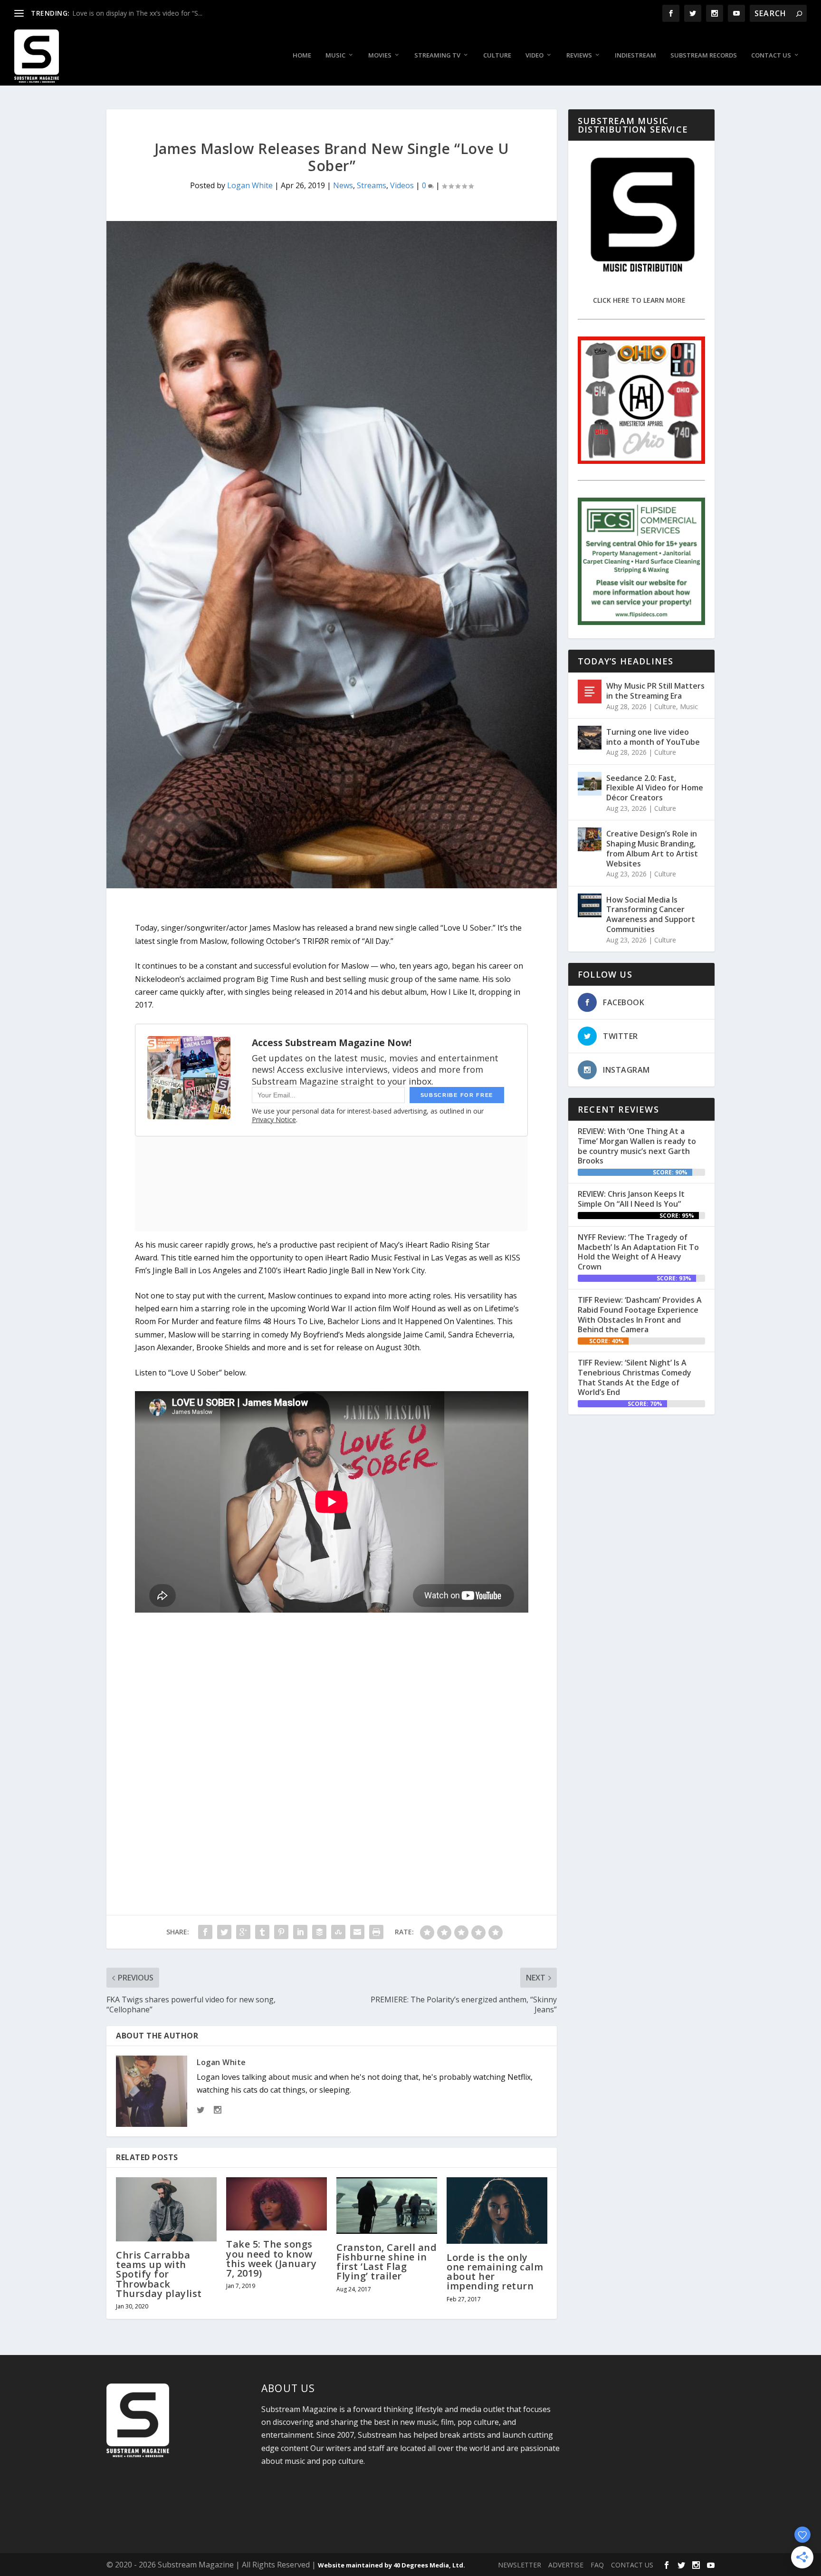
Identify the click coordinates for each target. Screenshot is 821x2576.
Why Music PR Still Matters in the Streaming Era (655, 691)
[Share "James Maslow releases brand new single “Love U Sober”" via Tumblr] (262, 1932)
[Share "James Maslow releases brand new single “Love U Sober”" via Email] (357, 1932)
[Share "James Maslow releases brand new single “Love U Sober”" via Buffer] (319, 1932)
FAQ (597, 2565)
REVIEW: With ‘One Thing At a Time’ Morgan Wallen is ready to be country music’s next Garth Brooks (637, 1146)
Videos (402, 185)
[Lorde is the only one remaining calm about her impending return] (497, 2211)
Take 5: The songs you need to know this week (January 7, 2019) (271, 2259)
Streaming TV (437, 55)
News (343, 185)
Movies (380, 55)
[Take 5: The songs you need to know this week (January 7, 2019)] (277, 2204)
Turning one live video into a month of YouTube (653, 737)
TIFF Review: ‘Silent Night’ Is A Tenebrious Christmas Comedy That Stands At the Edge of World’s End (635, 1377)
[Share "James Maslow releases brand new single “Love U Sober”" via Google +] (243, 1932)
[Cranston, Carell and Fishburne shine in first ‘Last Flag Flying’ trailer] (387, 2206)
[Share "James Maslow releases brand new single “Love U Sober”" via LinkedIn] (300, 1932)
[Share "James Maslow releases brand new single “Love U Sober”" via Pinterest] (281, 1932)
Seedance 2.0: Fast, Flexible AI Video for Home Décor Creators (655, 788)
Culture (497, 55)
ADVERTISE (566, 2565)
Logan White (250, 185)
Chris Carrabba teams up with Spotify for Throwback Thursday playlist (159, 2274)
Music (335, 55)
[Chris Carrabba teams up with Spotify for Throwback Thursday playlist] (166, 2209)
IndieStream (635, 55)
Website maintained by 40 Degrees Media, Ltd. (391, 2565)
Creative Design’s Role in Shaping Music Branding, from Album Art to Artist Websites (652, 848)
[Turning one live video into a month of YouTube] (590, 738)
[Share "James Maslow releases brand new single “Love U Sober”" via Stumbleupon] (338, 1932)
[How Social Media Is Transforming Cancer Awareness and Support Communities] (590, 905)
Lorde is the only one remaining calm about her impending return (495, 2272)
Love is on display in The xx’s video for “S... (137, 13)
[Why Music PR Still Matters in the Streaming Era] (590, 692)
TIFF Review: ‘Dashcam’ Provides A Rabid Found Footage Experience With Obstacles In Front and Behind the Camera (640, 1315)
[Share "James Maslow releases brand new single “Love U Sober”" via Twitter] (224, 1932)
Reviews (579, 55)
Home (302, 55)
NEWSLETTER (520, 2565)
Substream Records (704, 55)
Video (535, 55)
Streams (372, 185)
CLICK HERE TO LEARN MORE (639, 300)
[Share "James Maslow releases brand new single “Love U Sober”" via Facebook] (205, 1932)
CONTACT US (632, 2565)
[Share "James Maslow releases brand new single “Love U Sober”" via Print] (376, 1932)
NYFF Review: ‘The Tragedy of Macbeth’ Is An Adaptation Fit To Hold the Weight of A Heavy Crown (638, 1252)
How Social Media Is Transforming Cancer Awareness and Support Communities (651, 914)
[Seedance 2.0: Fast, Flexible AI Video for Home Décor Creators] (590, 784)
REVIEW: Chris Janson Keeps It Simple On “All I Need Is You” (631, 1199)
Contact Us (771, 55)
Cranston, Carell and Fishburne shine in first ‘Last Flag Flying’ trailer (387, 2262)
